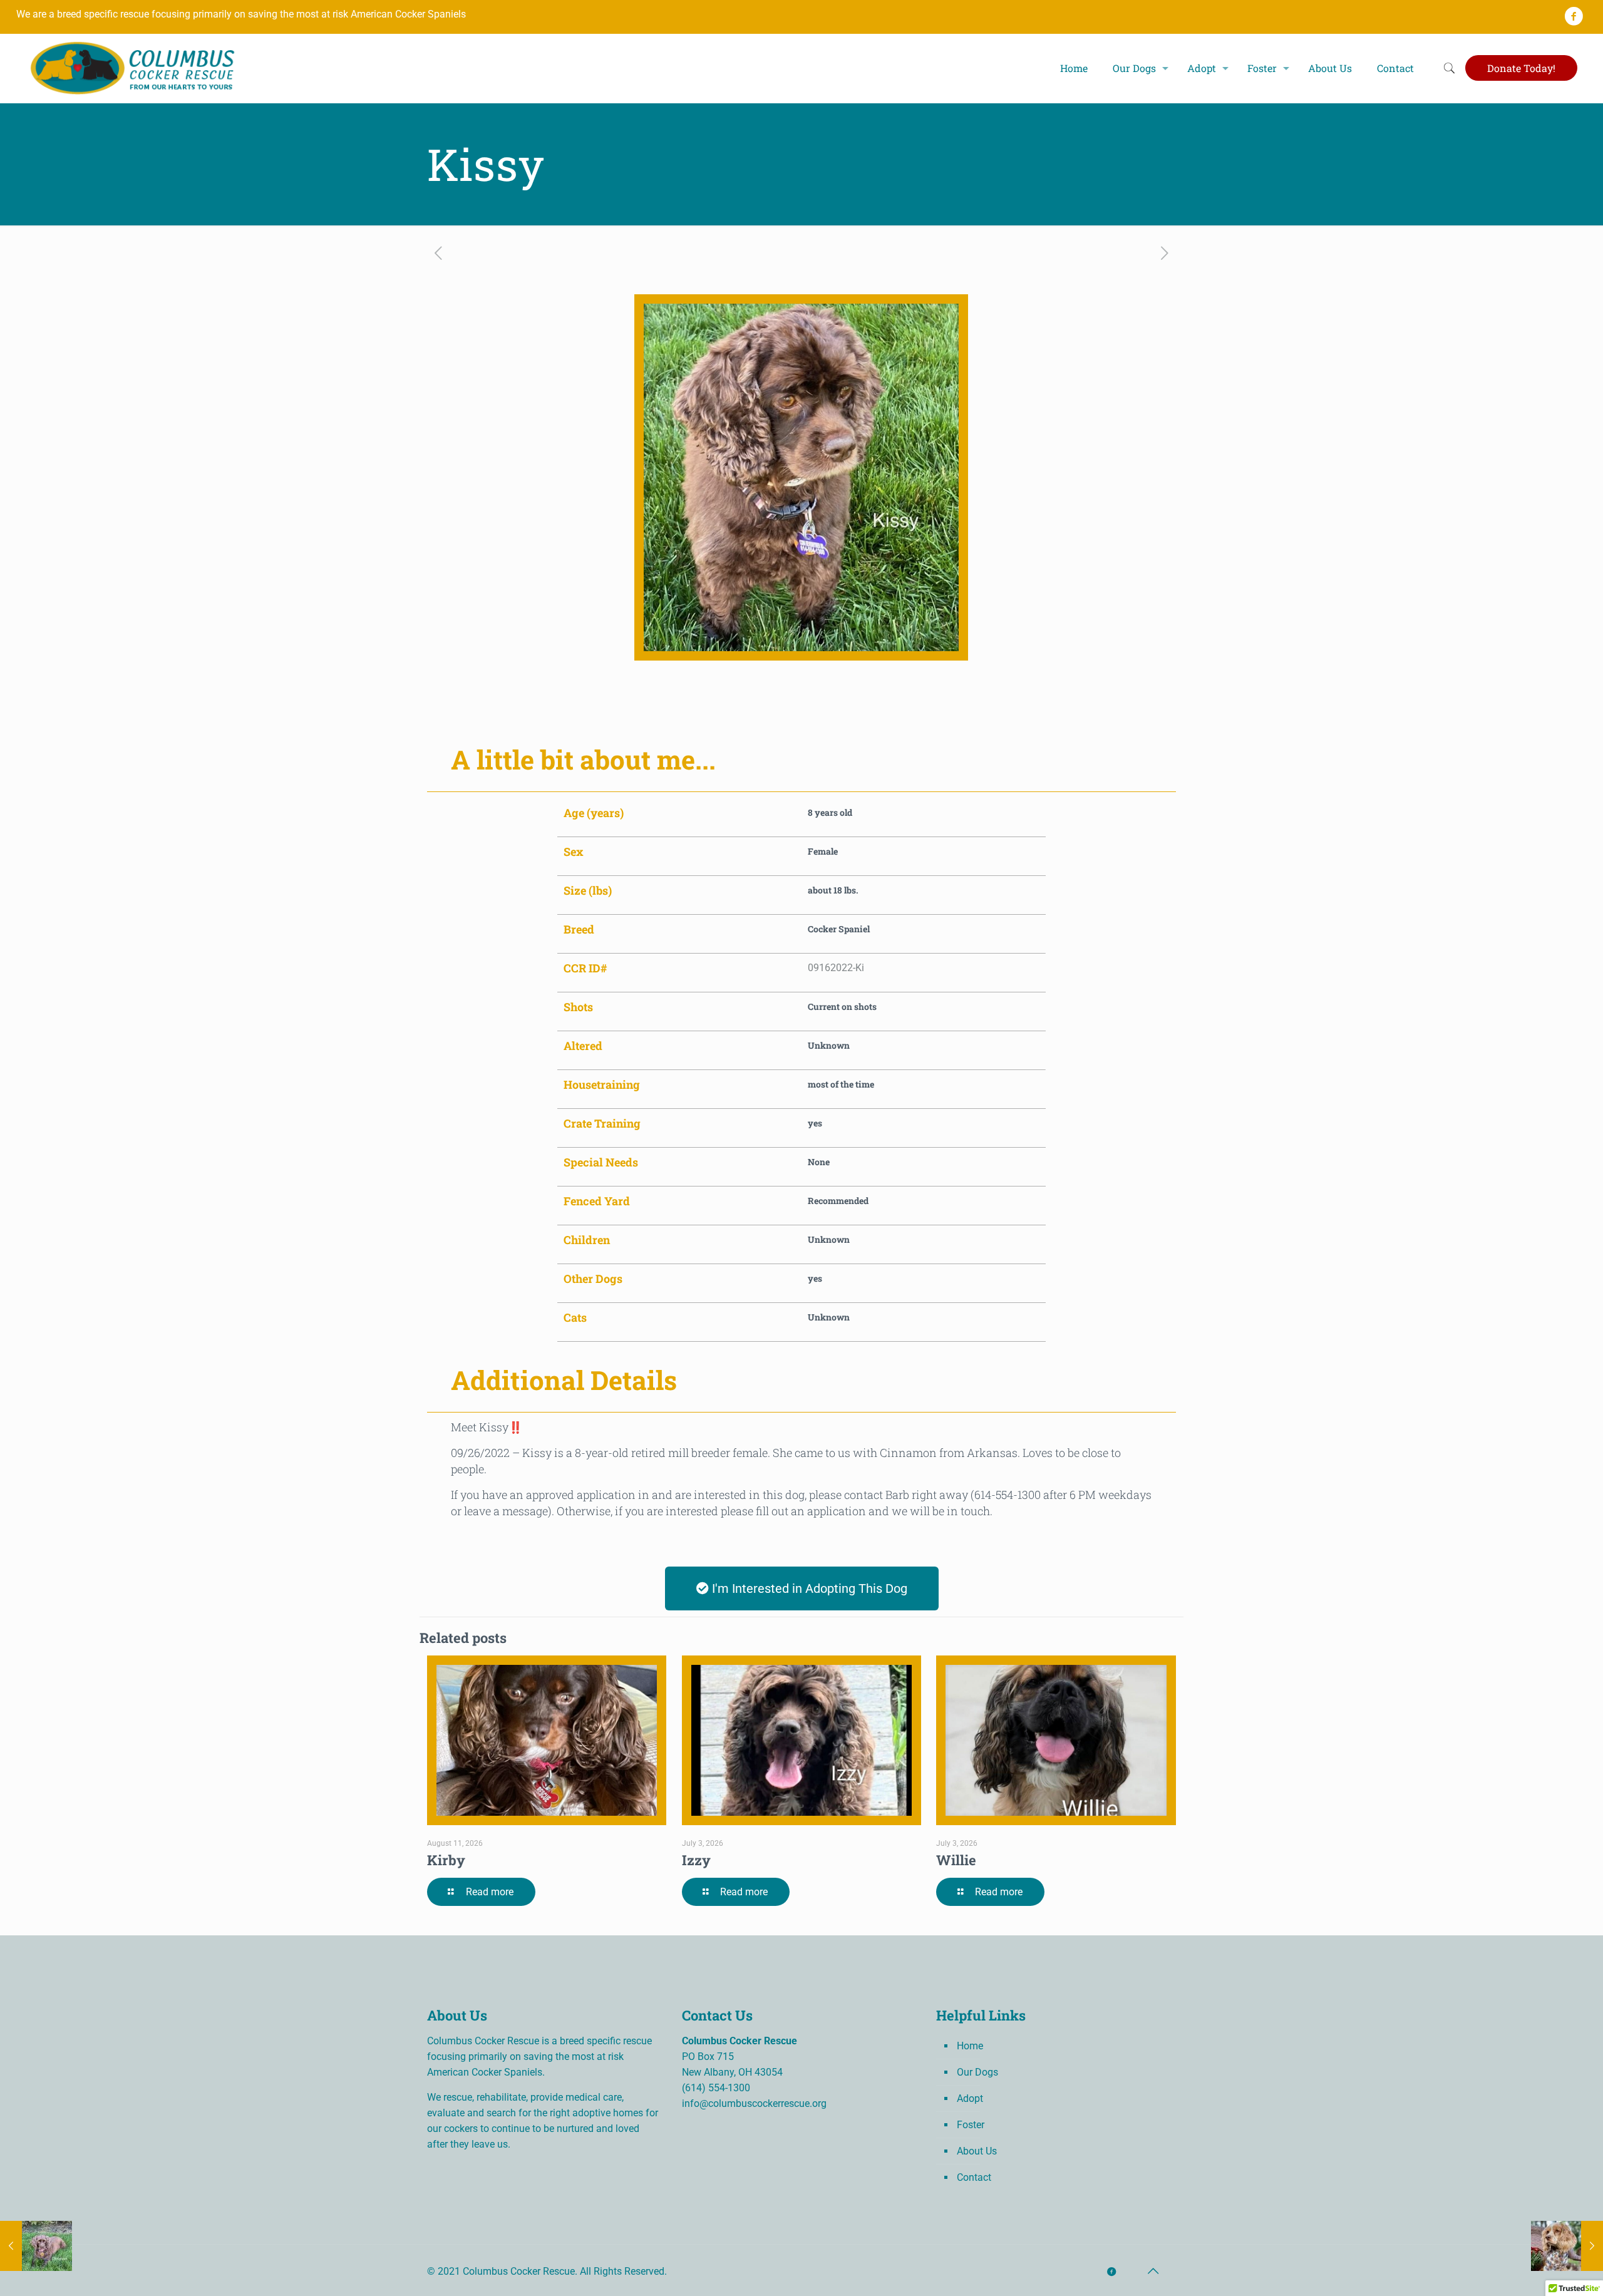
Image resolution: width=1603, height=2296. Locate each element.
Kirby (446, 1860)
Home (970, 2046)
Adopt (970, 2098)
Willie (956, 1860)
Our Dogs (977, 2072)
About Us (977, 2151)
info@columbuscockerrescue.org (754, 2103)
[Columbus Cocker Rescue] (133, 68)
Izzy (696, 1860)
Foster (971, 2125)
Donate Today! (1521, 68)
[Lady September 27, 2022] (1567, 2246)
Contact (974, 2177)
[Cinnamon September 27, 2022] (36, 2246)
